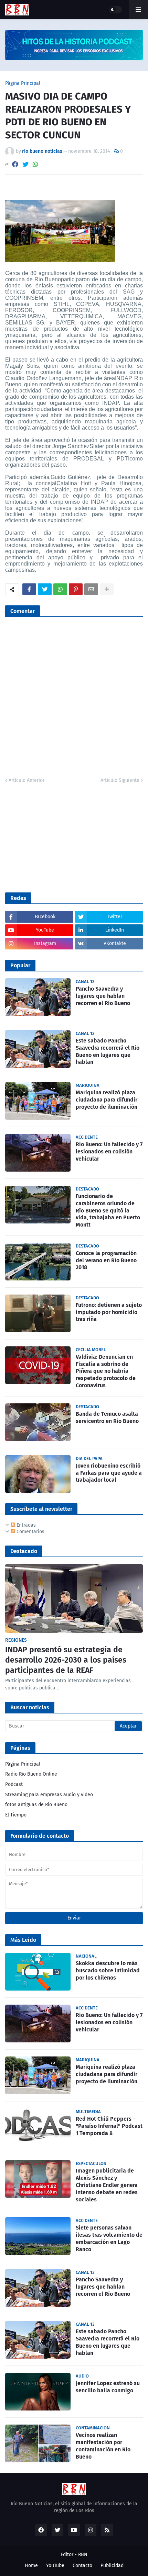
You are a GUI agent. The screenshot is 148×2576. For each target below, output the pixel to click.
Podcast (14, 1784)
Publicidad (112, 2566)
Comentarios (30, 1532)
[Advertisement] (57, 837)
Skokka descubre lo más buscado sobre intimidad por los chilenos (108, 1970)
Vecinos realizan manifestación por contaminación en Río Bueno (103, 2446)
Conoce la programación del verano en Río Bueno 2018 (106, 1260)
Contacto (82, 2566)
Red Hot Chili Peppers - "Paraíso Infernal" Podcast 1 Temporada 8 (109, 2126)
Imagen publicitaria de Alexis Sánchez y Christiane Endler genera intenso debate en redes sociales (107, 2185)
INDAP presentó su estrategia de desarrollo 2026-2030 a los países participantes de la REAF (66, 1660)
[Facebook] (15, 164)
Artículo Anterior (27, 780)
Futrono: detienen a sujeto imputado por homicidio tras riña (109, 1312)
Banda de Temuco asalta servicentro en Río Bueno (107, 1417)
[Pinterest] (76, 589)
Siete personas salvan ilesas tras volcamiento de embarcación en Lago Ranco (109, 2238)
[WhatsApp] (35, 164)
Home (31, 2566)
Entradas (25, 1525)
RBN (83, 2555)
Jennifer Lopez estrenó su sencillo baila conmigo (108, 2387)
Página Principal (23, 83)
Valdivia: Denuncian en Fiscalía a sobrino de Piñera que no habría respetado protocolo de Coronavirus (106, 1371)
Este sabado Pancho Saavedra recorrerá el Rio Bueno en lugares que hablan (108, 1051)
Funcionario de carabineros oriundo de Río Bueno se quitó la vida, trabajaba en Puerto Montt (108, 1210)
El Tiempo (16, 1815)
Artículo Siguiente (120, 780)
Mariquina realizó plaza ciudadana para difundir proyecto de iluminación (107, 1100)
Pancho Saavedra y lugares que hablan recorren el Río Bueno (103, 996)
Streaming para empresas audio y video (49, 1795)
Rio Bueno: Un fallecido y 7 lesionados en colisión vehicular (109, 1152)
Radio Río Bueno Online (31, 1774)
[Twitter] (25, 164)
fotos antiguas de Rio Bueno (36, 1805)
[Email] (91, 589)
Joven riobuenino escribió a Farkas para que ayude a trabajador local (109, 1473)
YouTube (55, 2566)
